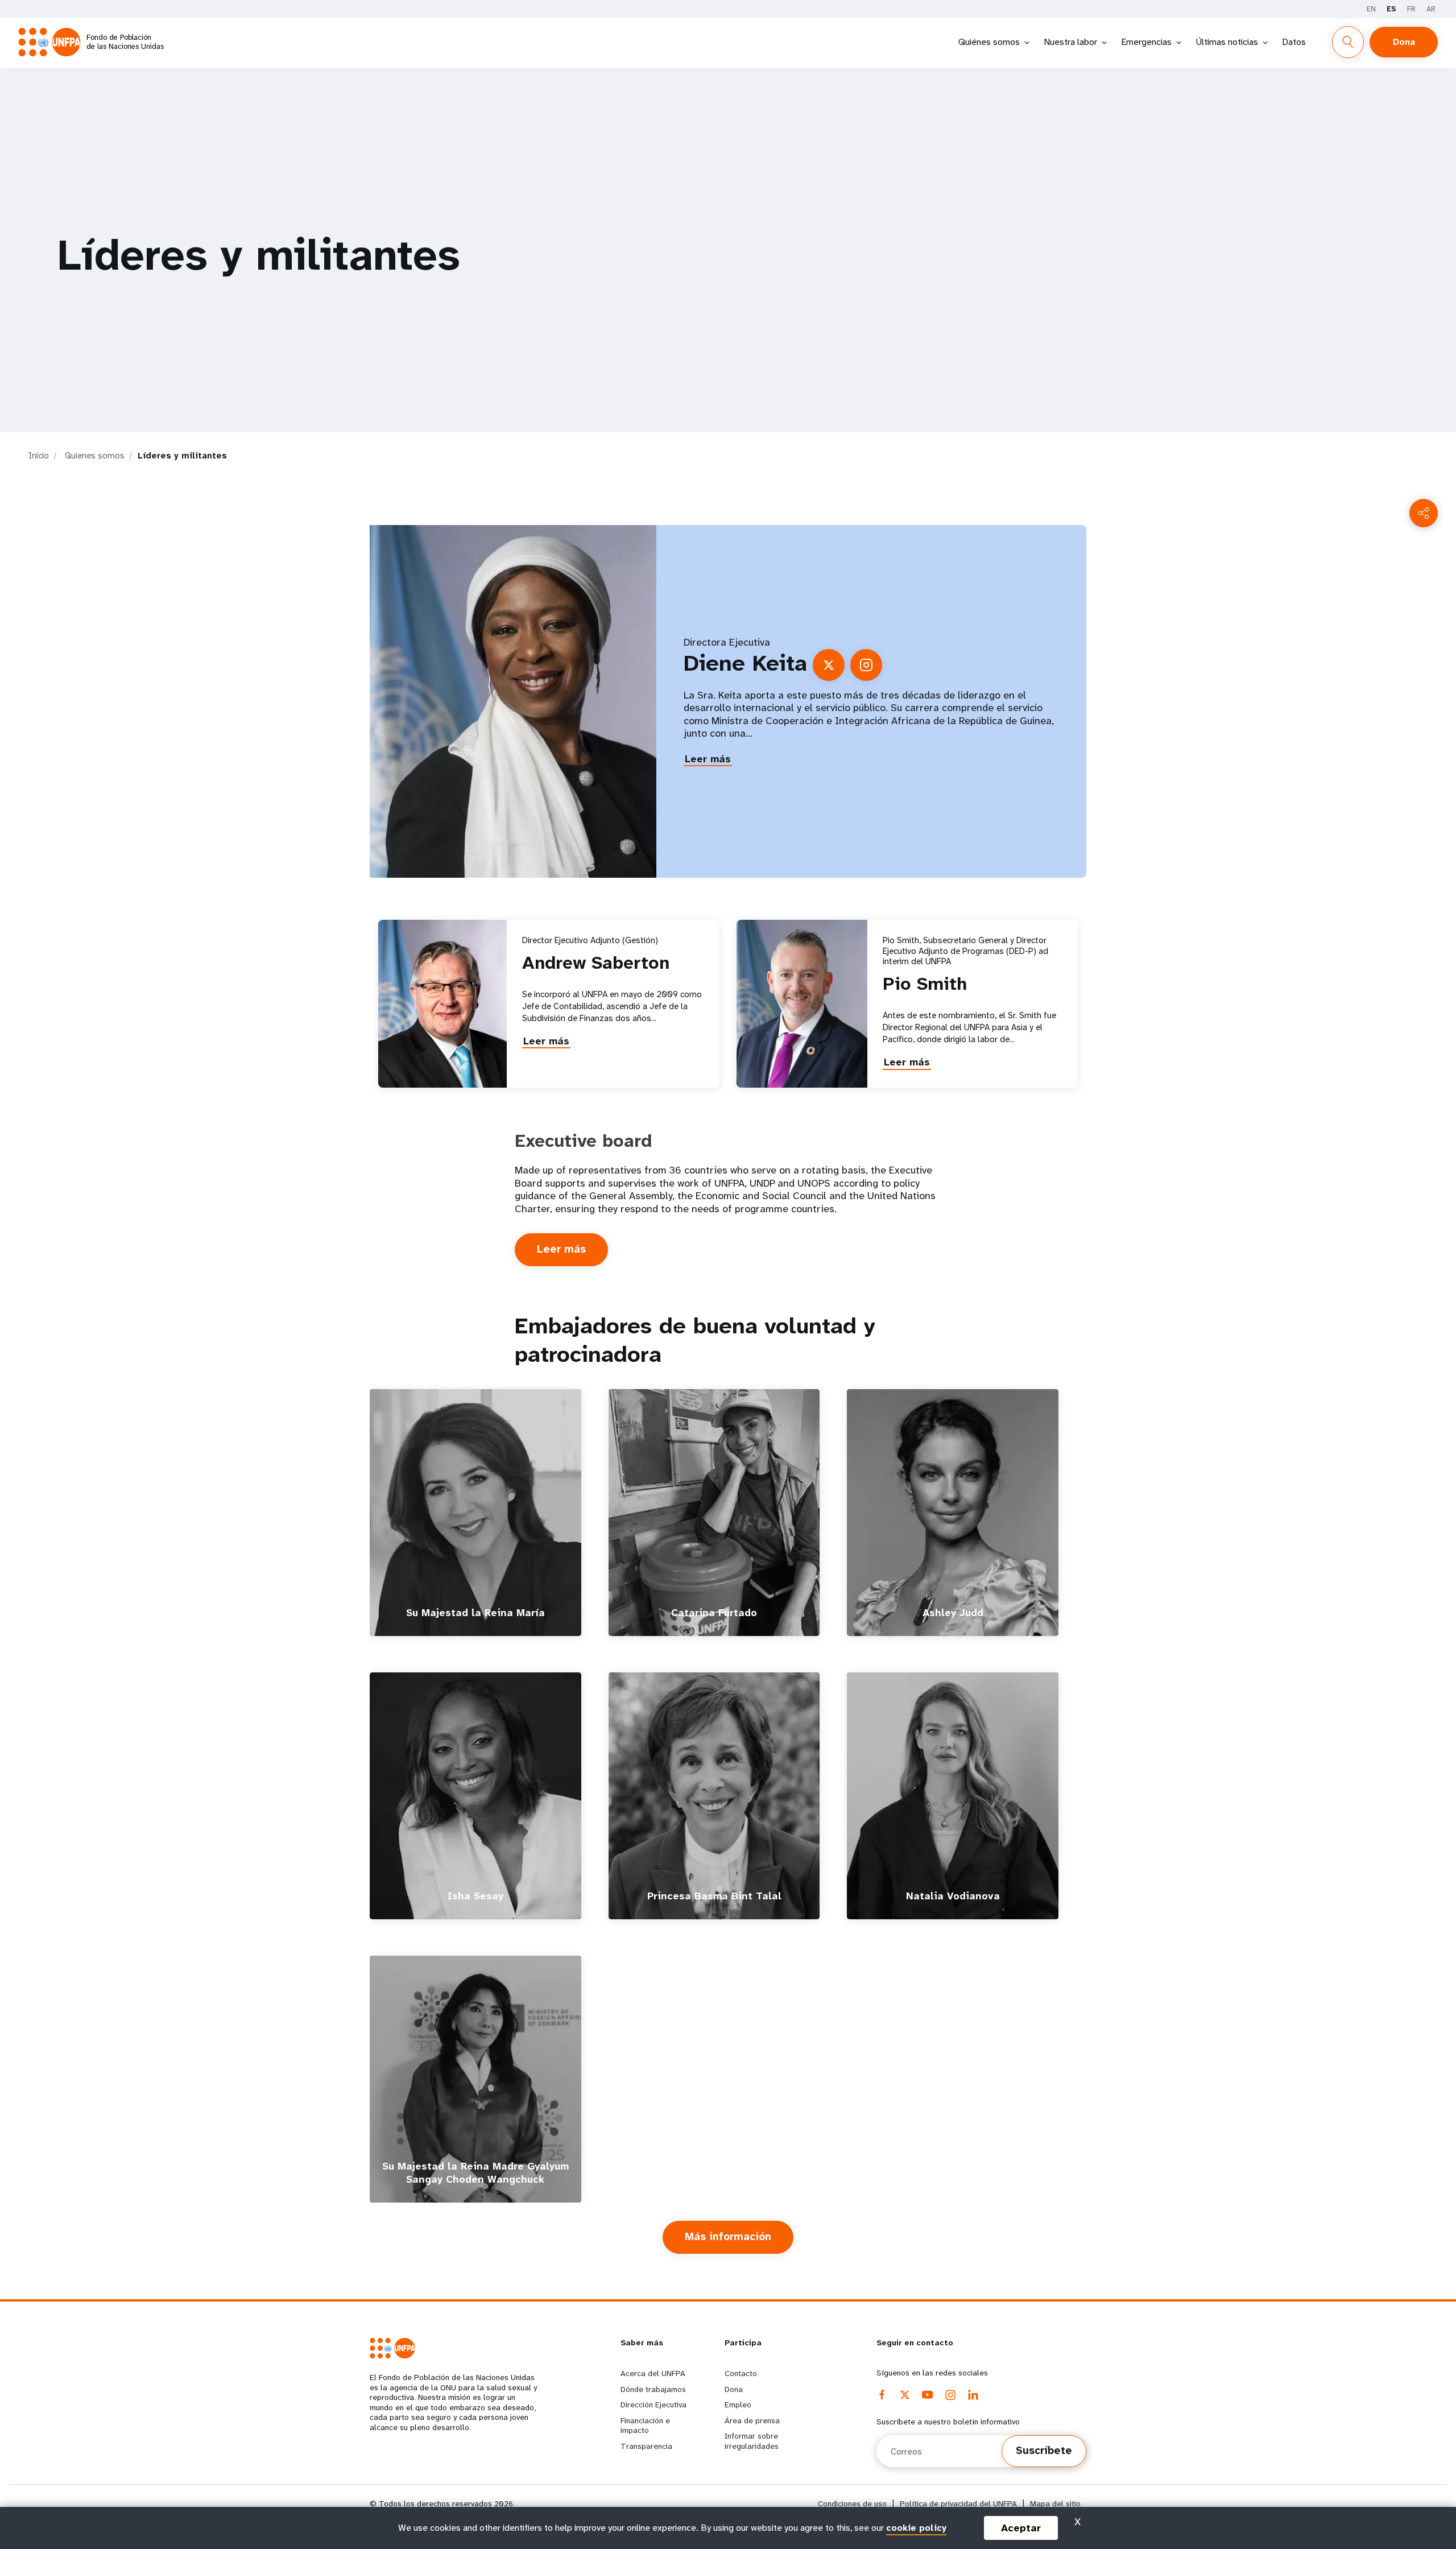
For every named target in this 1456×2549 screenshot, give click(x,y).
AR (1431, 9)
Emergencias (1146, 42)
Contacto (741, 2373)
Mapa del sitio (1055, 2504)
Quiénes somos (989, 42)
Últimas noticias (1227, 42)
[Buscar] (1348, 42)
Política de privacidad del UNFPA (958, 2504)
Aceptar (1021, 2528)
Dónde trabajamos (653, 2389)
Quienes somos (95, 456)
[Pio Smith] (802, 1004)
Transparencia (646, 2446)
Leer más (708, 759)
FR (1411, 9)
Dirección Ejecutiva (653, 2405)
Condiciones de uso (852, 2504)
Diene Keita (745, 663)
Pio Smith (925, 984)
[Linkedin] (973, 2395)
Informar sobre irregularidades (752, 2441)
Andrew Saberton (596, 963)
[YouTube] (928, 2395)
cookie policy (916, 2528)
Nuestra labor (1070, 42)
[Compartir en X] (829, 665)
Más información (739, 2242)
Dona (1404, 42)
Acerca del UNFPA (653, 2373)
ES (1391, 9)
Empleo (738, 2405)
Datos (1294, 42)
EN (1371, 9)
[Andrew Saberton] (442, 1004)
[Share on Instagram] (866, 665)
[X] (905, 2395)
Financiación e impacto (645, 2426)
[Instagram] (950, 2395)
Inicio (39, 456)
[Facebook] (882, 2395)
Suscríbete (1044, 2451)
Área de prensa (752, 2420)
